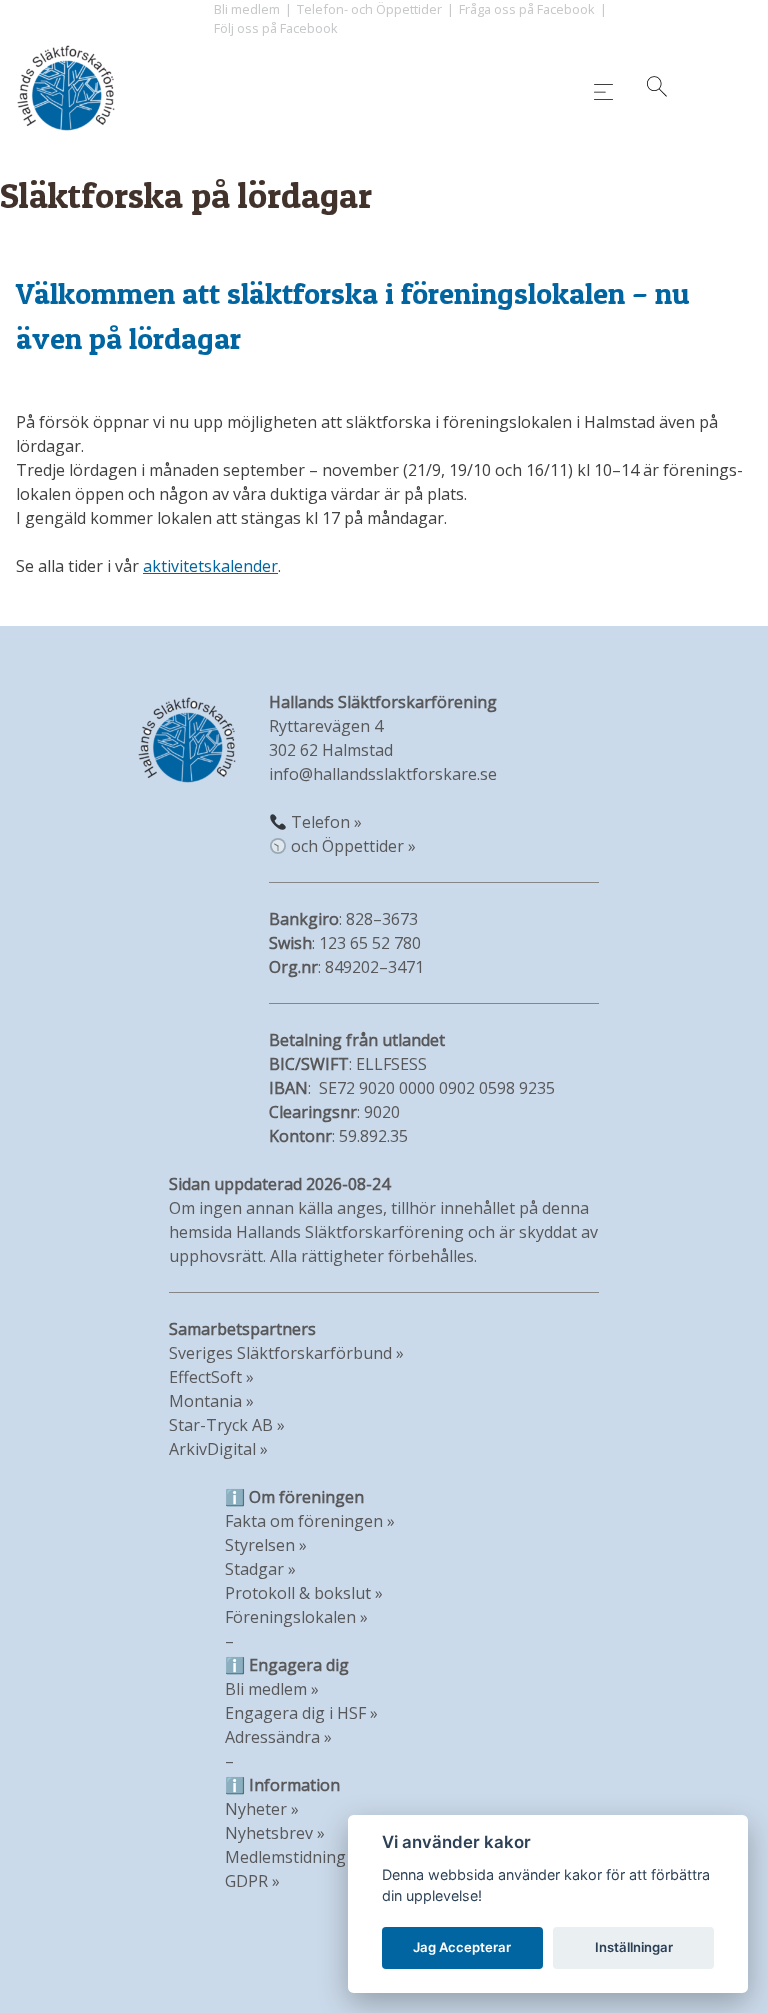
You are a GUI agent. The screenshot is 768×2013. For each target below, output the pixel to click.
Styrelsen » (266, 1545)
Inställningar (634, 1947)
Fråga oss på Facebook (527, 9)
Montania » (211, 1401)
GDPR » (252, 1881)
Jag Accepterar (462, 1947)
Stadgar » (260, 1569)
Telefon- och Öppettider (369, 9)
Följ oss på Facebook (276, 28)
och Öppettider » (353, 846)
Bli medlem (247, 9)
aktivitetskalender (210, 566)
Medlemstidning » (291, 1857)
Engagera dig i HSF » (301, 1713)
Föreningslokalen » (296, 1617)
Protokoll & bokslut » (304, 1593)
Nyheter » (262, 1809)
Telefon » (326, 822)
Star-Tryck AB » (227, 1425)
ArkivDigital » (218, 1449)
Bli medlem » (272, 1689)
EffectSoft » (211, 1377)
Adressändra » (278, 1737)
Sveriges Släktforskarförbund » (286, 1353)
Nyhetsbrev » (275, 1833)
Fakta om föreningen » (310, 1521)
